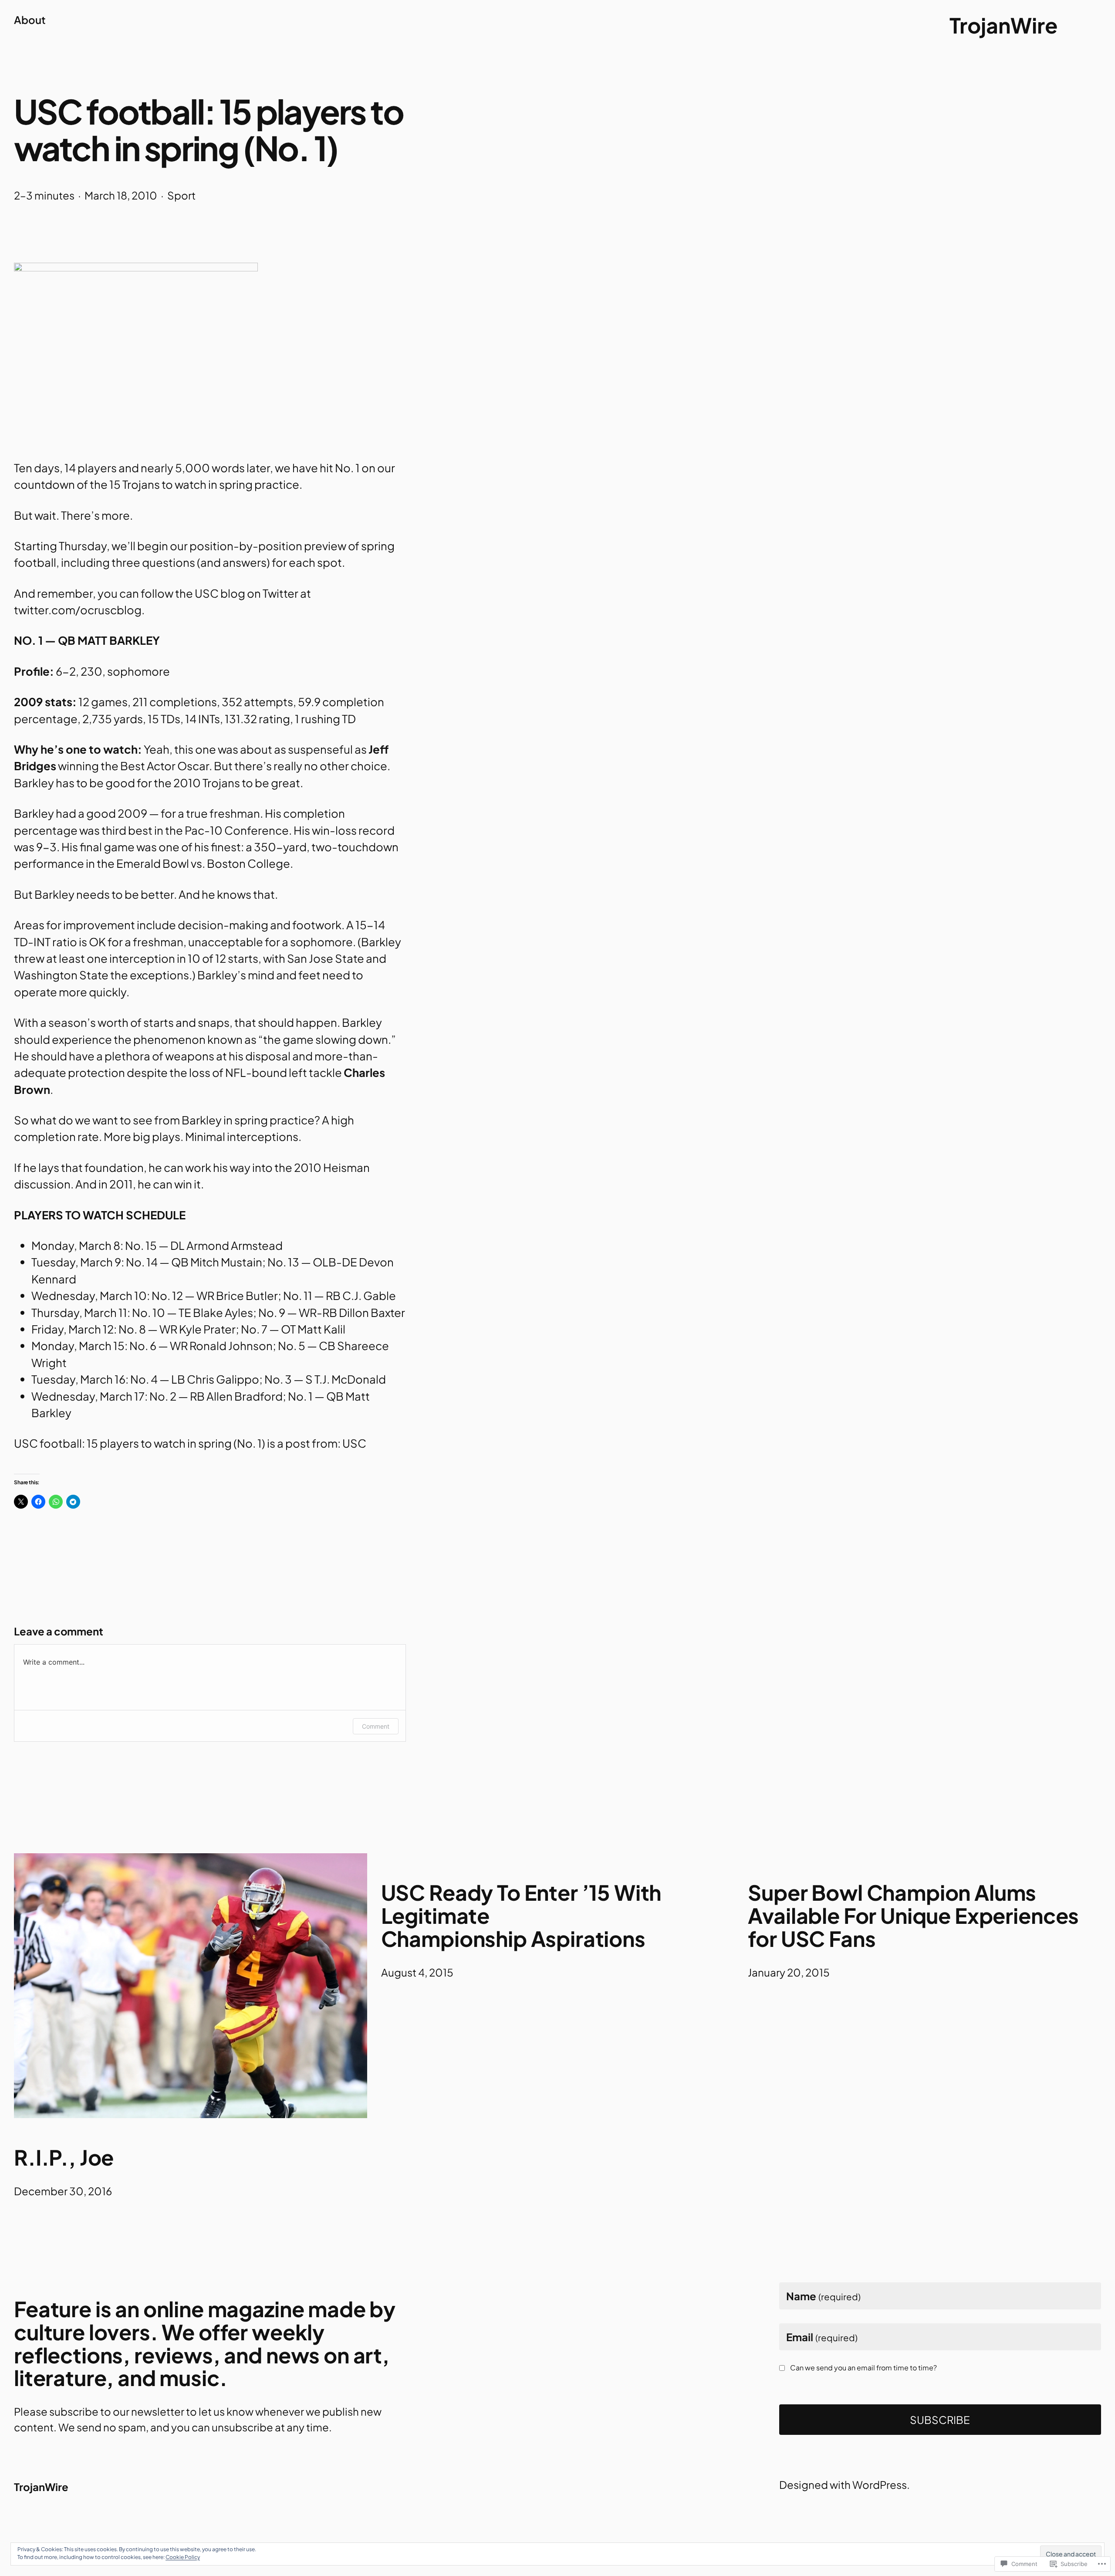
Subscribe (940, 2420)
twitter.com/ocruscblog (78, 610)
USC (354, 1443)
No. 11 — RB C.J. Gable (340, 1295)
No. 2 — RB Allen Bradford (216, 1396)
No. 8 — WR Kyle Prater (177, 1329)
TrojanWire (1003, 25)
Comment (376, 1726)
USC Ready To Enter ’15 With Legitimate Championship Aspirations (521, 1916)
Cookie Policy (183, 2557)
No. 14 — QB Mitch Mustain (194, 1262)
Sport (181, 195)
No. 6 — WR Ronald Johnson (201, 1346)
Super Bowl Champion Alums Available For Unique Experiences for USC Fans (913, 1916)
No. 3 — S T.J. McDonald (325, 1379)
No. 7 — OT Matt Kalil (293, 1329)
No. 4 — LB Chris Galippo (195, 1379)
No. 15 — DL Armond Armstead (204, 1245)
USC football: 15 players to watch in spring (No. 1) (140, 1443)
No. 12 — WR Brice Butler (215, 1295)
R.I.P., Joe (64, 2158)
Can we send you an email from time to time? (863, 2368)
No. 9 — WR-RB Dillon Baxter (332, 1312)
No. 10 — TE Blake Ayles (193, 1312)
